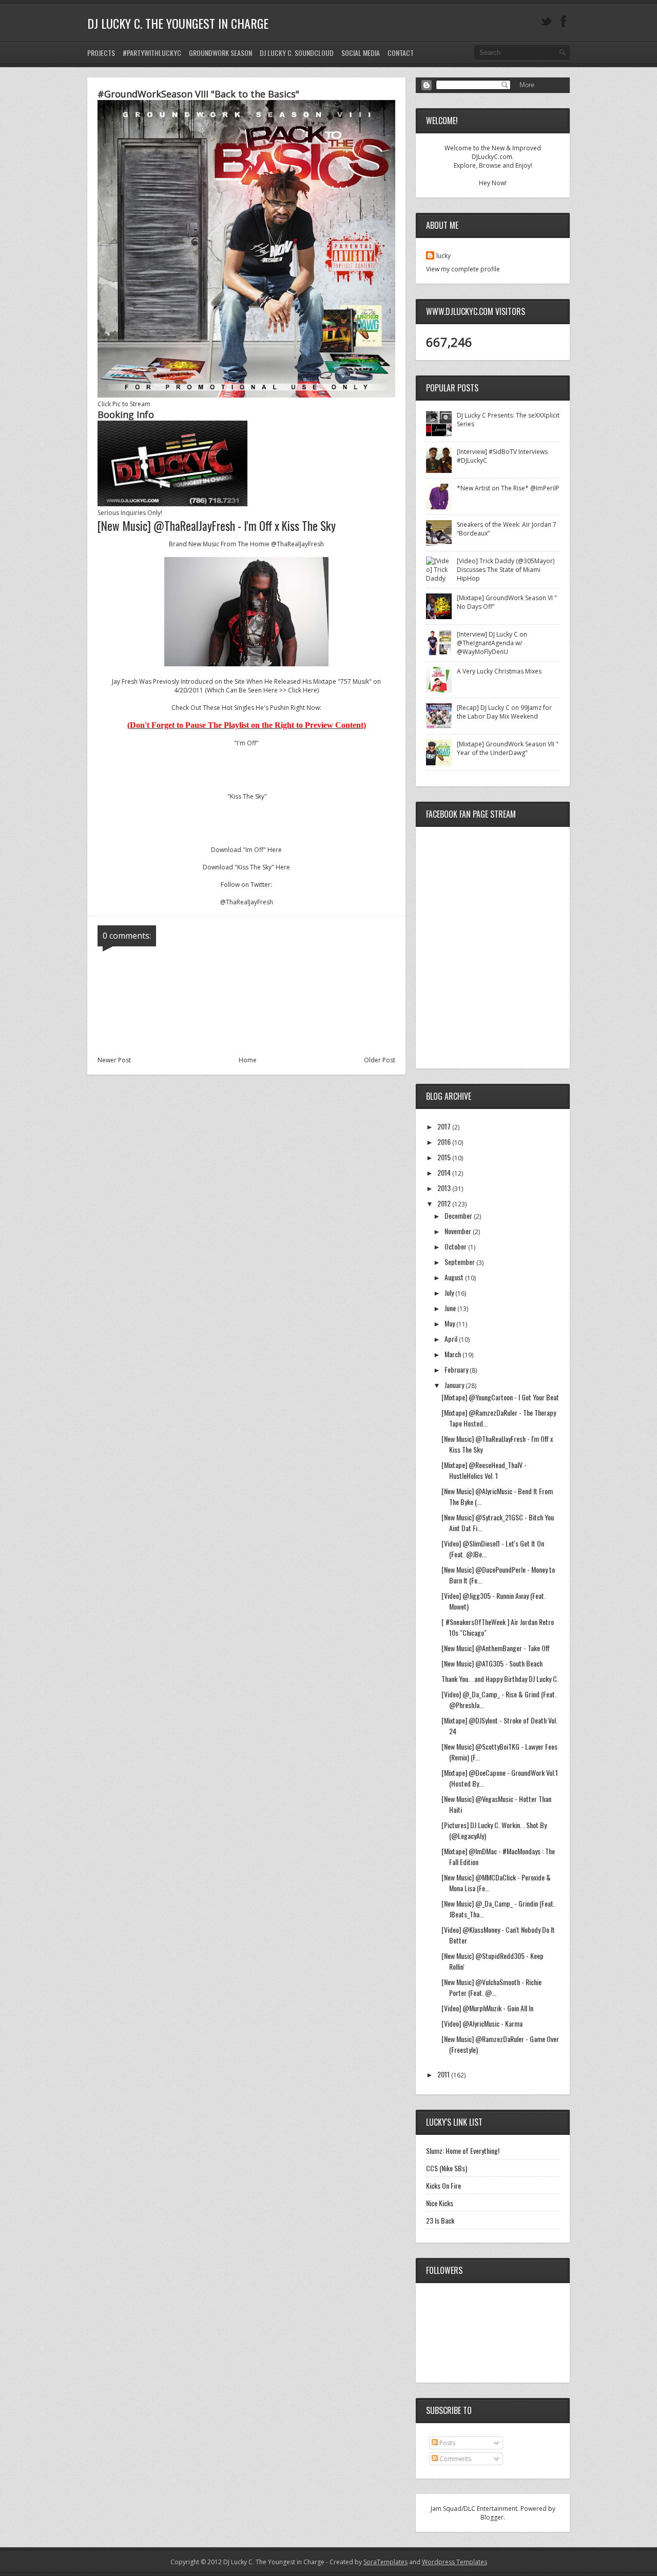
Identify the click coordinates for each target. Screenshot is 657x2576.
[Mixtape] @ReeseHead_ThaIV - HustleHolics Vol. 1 (484, 1470)
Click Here (303, 690)
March (453, 1354)
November (459, 1231)
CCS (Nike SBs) (447, 2168)
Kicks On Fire (443, 2185)
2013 (445, 1188)
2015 (445, 1157)
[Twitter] (546, 22)
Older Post (380, 1060)
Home (248, 1060)
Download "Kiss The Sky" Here (246, 867)
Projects (101, 53)
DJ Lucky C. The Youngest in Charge (178, 23)
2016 (445, 1142)
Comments (455, 2459)
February (457, 1369)
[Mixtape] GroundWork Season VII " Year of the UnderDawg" (508, 748)
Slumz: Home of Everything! (463, 2151)
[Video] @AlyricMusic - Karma (482, 2023)
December (459, 1215)
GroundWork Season (220, 53)
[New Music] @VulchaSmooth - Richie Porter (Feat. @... (491, 1987)
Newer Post (114, 1060)
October (456, 1246)
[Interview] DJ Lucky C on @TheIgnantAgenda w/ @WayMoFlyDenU (492, 643)
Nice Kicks (440, 2203)
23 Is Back (440, 2220)
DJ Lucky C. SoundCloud (297, 53)
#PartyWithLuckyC (152, 53)
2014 (445, 1172)
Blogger (492, 2517)
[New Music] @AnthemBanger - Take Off (496, 1648)
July (450, 1292)
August (455, 1277)
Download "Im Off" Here (246, 850)
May (450, 1323)
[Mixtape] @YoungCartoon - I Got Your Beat (500, 1397)
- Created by (366, 2562)
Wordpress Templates (455, 2562)
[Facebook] (564, 22)
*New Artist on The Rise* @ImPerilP (508, 488)
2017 (445, 1126)
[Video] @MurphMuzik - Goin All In (487, 2008)
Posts (447, 2443)
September (460, 1262)
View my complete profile (463, 269)
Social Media (361, 53)
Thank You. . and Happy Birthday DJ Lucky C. (500, 1679)
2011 (444, 2074)
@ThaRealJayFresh (297, 544)
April (452, 1339)
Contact (401, 53)
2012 (445, 1203)
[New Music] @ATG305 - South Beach (492, 1663)
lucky (443, 256)
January (455, 1385)
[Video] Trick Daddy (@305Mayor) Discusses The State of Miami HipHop (506, 570)
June (451, 1308)
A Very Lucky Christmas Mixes (499, 671)
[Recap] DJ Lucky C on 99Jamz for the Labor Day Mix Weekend (504, 712)
